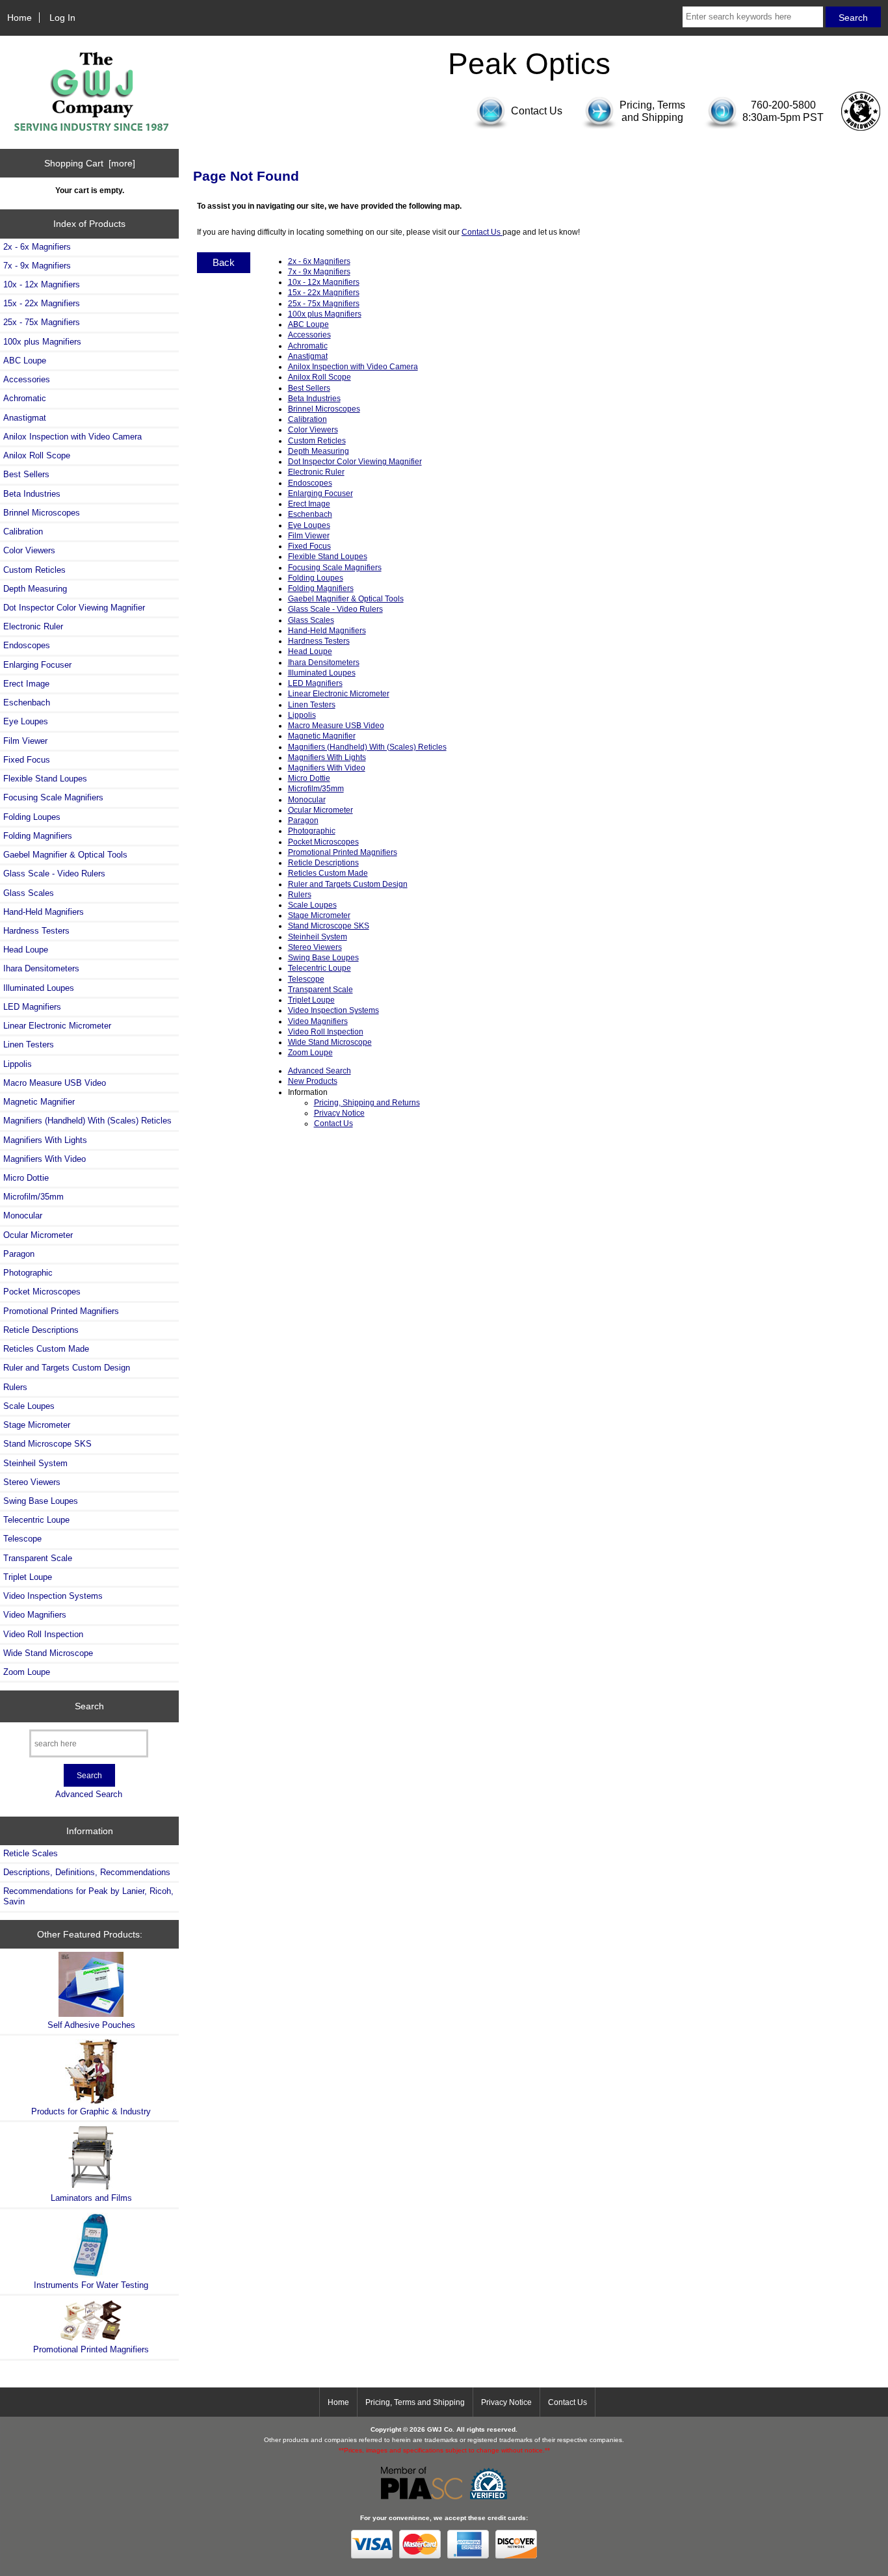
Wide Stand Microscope (48, 1653)
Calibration (23, 532)
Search (89, 1706)
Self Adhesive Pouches (91, 2025)
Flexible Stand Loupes (45, 779)
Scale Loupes (29, 1406)
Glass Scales (29, 893)
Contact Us (482, 232)
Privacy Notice (339, 1113)
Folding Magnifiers (38, 836)
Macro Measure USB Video (55, 1083)
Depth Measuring (35, 589)
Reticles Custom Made (46, 1349)
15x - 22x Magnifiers (42, 303)
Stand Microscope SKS (47, 1444)
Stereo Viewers (32, 1482)
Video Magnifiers (35, 1615)
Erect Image (26, 684)
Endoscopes (27, 645)
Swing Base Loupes (41, 1501)
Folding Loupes (32, 817)
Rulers (15, 1387)
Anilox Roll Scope (37, 455)
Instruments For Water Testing (91, 2285)
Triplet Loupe (28, 1577)
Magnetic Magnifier (39, 1102)
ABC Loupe (25, 361)
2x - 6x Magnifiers (37, 247)
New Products (313, 1081)
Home (20, 18)
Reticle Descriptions (41, 1330)
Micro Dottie (26, 1178)
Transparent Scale (38, 1558)
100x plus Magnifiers (42, 342)
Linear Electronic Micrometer (57, 1026)
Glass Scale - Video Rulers (54, 874)
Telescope (22, 1539)
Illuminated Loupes (39, 988)
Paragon (19, 1254)
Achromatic (25, 398)
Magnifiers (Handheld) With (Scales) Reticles (87, 1121)
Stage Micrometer (37, 1425)
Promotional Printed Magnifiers (61, 1311)
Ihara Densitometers (41, 968)
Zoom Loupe (27, 1672)
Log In (62, 18)
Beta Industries (32, 494)
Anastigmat (25, 418)
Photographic (28, 1273)
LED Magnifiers (32, 1007)
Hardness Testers (36, 931)
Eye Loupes (26, 721)
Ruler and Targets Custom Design (67, 1368)
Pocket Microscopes (42, 1292)
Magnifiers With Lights (45, 1140)
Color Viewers (29, 550)
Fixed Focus (27, 760)
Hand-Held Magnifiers (44, 912)
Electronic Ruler (33, 626)
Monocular (23, 1216)
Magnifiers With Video (45, 1159)
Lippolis (18, 1064)
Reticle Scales (31, 1853)
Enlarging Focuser (37, 665)
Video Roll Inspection (43, 1634)
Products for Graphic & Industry (91, 2111)
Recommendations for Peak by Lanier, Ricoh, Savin (88, 1896)
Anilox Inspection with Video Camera (72, 437)
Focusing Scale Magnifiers (53, 797)
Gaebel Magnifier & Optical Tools (65, 855)
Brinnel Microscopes (42, 513)
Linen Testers (29, 1045)
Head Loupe (26, 950)
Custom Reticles (34, 570)
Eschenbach (27, 703)
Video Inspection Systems (53, 1596)
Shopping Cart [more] (90, 163)
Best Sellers (26, 474)
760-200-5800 (783, 105)
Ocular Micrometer (38, 1235)
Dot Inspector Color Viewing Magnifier (74, 608)
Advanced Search (89, 1794)
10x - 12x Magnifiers (42, 284)
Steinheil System (35, 1463)
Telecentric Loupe (36, 1520)
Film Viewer (25, 741)
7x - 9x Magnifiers (37, 266)
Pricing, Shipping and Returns (367, 1102)
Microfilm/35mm (33, 1197)
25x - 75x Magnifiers (42, 322)
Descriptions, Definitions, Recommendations (87, 1872)
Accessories (27, 379)
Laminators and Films (91, 2198)
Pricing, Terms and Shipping (415, 2402)
